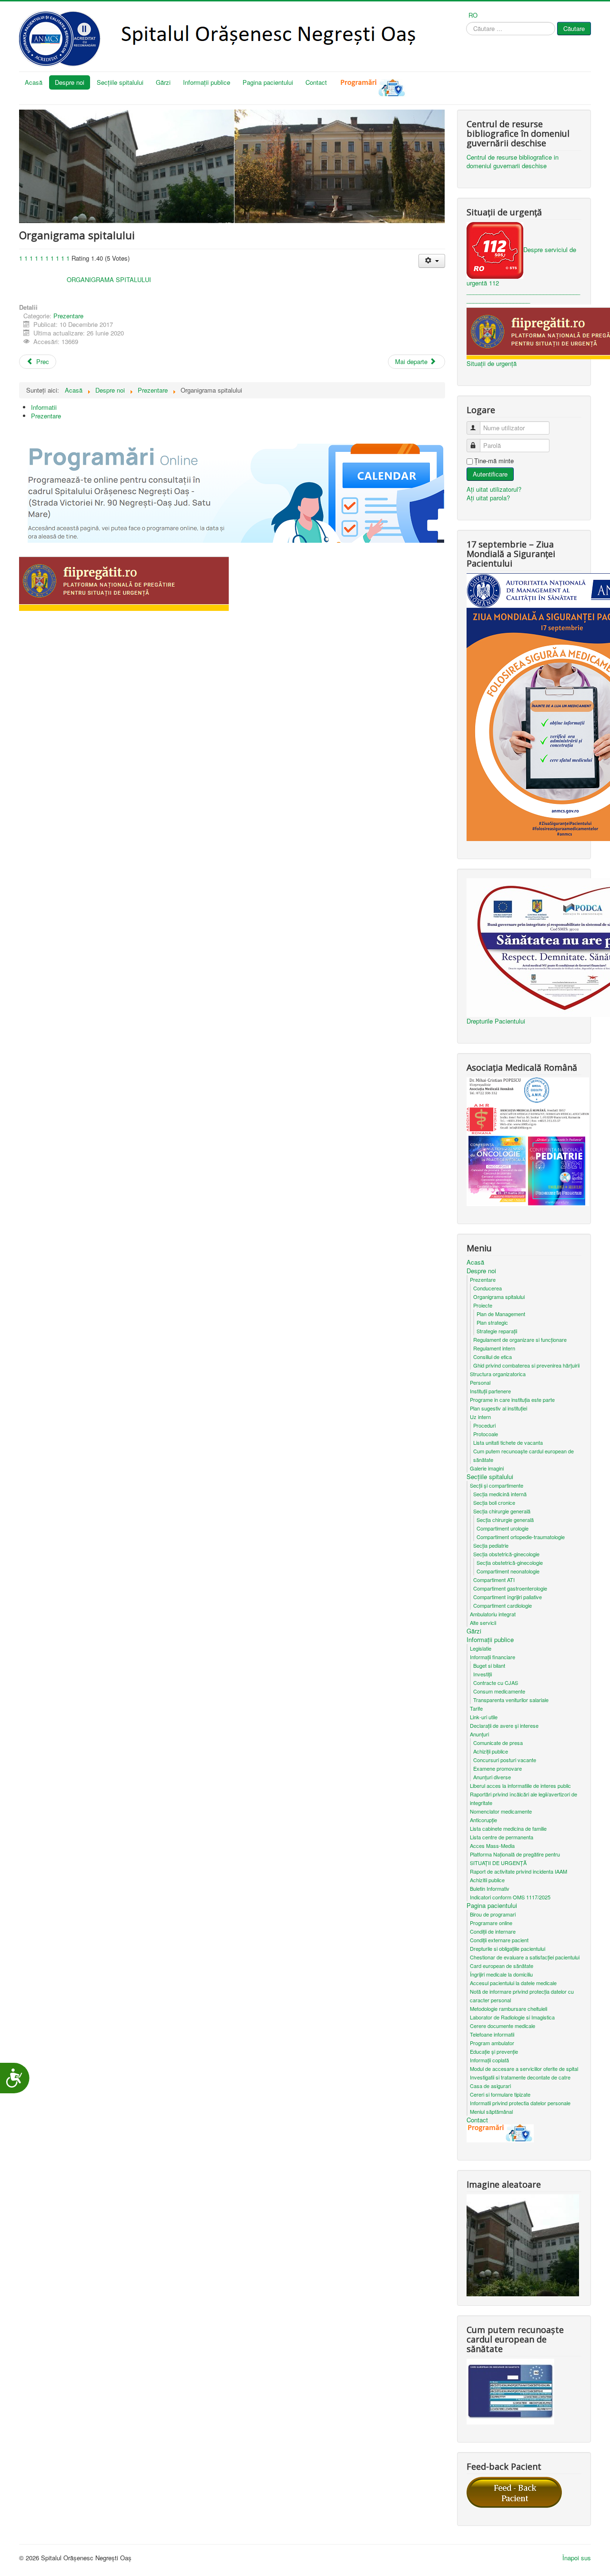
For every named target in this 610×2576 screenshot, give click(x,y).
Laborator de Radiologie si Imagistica (512, 2017)
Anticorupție (483, 1820)
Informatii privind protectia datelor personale (520, 2103)
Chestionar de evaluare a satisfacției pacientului (525, 1957)
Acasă (34, 82)
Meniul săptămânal (491, 2111)
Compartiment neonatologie (508, 1571)
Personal (480, 1382)
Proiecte (483, 1305)
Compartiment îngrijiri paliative (508, 1597)
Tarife (476, 1708)
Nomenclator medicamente (501, 1811)
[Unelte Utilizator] (432, 261)
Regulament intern (494, 1348)
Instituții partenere (490, 1391)
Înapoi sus (577, 2558)
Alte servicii (483, 1623)
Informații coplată (489, 2060)
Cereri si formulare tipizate (500, 2094)
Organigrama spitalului (499, 1297)
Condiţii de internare (493, 1931)
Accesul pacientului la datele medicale (513, 1983)
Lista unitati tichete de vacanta (508, 1442)
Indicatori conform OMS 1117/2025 (510, 1897)
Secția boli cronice (494, 1502)
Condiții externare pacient (499, 1940)
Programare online (491, 1923)
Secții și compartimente (497, 1485)
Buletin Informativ (490, 1888)
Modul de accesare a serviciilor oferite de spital (524, 2069)
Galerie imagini (487, 1468)
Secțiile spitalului (120, 82)
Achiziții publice (491, 1751)
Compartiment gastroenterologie (510, 1588)
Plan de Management (501, 1314)
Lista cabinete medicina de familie (508, 1828)
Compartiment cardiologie (503, 1605)
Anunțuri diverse (492, 1777)
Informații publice (207, 82)
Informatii (44, 407)
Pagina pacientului (268, 82)
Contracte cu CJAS (496, 1683)
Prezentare (68, 316)
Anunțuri (479, 1734)
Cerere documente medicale (503, 2026)
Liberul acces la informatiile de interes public (520, 1785)
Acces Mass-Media (492, 1846)
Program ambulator (492, 2043)
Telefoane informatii (492, 2034)
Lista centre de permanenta (502, 1837)
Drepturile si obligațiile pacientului (508, 1948)
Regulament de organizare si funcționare (520, 1339)
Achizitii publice (487, 1880)
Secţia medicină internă (500, 1494)
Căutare (574, 28)
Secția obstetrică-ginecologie (506, 1554)
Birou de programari (493, 1914)
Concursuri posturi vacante (505, 1760)
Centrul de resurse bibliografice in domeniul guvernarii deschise (513, 162)
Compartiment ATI (494, 1580)
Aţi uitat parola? (488, 498)
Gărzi (163, 82)
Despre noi (70, 82)
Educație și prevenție (494, 2051)
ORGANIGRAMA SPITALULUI (108, 279)
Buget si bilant (489, 1665)
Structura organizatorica (498, 1374)
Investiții (483, 1674)
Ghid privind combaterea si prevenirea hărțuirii (526, 1365)
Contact (316, 82)
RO (473, 15)
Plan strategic (492, 1322)
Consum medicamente (499, 1691)
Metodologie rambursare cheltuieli (508, 2008)
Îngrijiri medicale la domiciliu (501, 1974)
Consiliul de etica (493, 1357)
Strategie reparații (497, 1331)
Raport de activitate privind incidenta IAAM (518, 1871)
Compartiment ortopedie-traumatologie (521, 1537)
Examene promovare (498, 1768)
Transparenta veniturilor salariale (511, 1700)
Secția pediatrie (491, 1545)
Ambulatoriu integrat (493, 1614)
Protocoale (486, 1434)
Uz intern (480, 1417)
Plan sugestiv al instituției (498, 1408)
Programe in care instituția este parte (512, 1400)
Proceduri (484, 1425)
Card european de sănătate (502, 1966)
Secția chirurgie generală (502, 1511)
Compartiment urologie (503, 1528)
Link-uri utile (484, 1717)
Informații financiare (493, 1657)
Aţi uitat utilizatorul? (494, 489)
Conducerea (488, 1288)
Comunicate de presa (498, 1743)
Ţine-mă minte (494, 461)
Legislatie (481, 1648)
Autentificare (490, 474)
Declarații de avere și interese (504, 1725)
